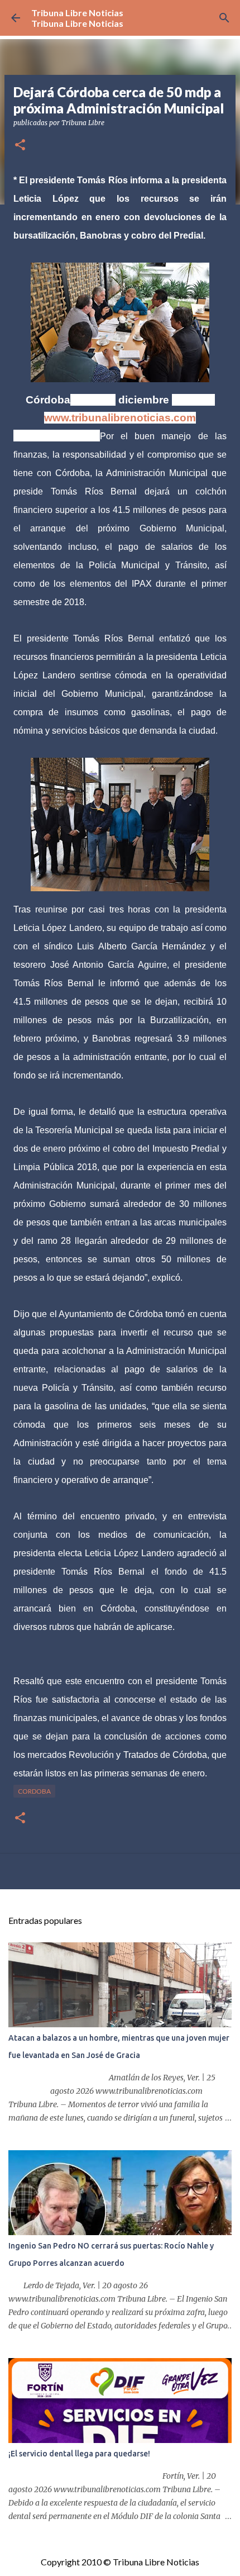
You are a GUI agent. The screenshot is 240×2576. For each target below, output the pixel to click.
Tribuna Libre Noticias (77, 13)
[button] (20, 146)
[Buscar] (224, 18)
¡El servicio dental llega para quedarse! (79, 2454)
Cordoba (34, 1791)
